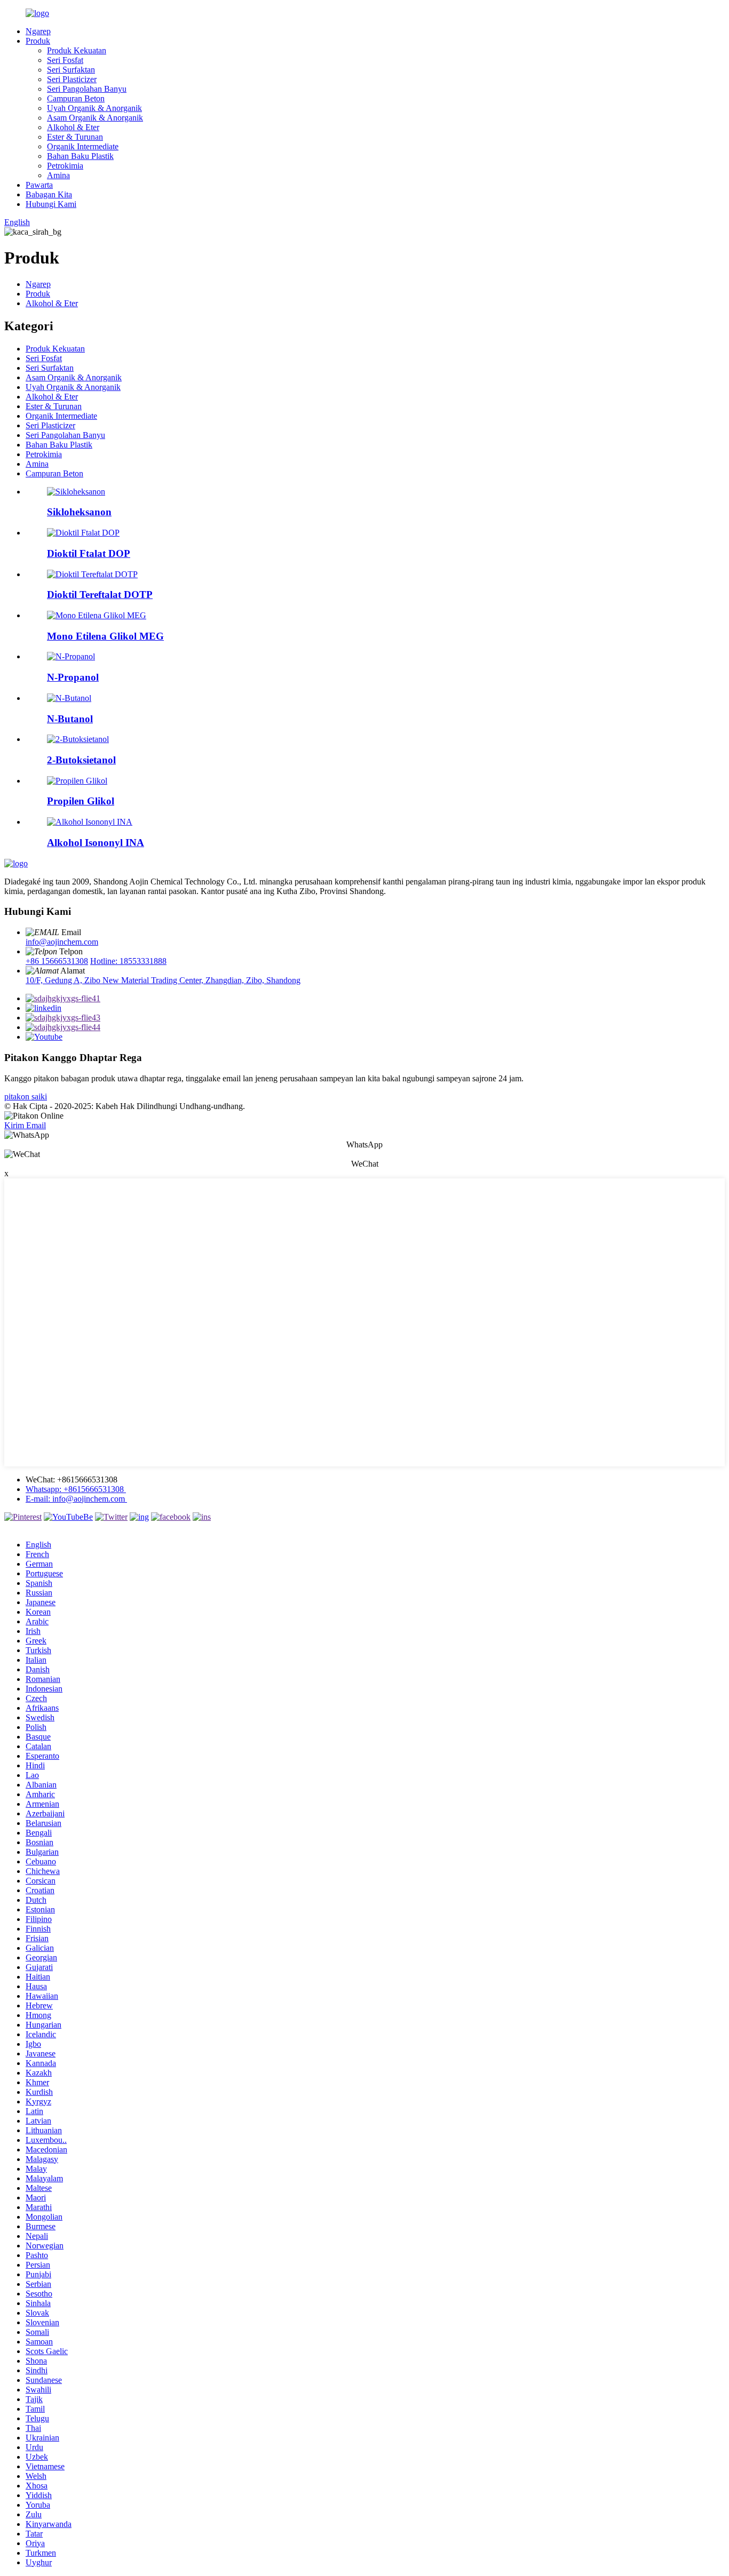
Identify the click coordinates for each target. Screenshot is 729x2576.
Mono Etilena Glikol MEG (105, 636)
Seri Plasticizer (72, 79)
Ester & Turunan (75, 137)
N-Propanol (73, 677)
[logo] (16, 863)
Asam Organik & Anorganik (95, 118)
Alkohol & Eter (73, 127)
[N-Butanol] (69, 698)
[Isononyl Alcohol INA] (90, 822)
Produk (38, 41)
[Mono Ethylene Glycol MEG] (97, 615)
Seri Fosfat (65, 60)
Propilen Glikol (81, 801)
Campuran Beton (76, 98)
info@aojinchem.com (62, 942)
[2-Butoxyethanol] (78, 739)
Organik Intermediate (83, 146)
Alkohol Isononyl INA (96, 843)
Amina (58, 175)
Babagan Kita (49, 194)
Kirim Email (25, 1125)
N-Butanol (70, 719)
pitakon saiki (26, 1096)
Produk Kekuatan (77, 50)
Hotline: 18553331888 (128, 961)
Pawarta (39, 185)
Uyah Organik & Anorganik (94, 108)
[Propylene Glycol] (77, 781)
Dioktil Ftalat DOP (89, 553)
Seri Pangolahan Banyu (87, 89)
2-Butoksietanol (81, 760)
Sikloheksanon (79, 512)
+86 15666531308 (57, 961)
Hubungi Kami (51, 204)
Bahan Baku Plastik (80, 156)
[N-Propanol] (71, 656)
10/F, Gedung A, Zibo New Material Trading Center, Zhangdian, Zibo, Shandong (163, 980)
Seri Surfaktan (71, 70)
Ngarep (38, 31)
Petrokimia (65, 166)
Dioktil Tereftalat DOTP (100, 595)
